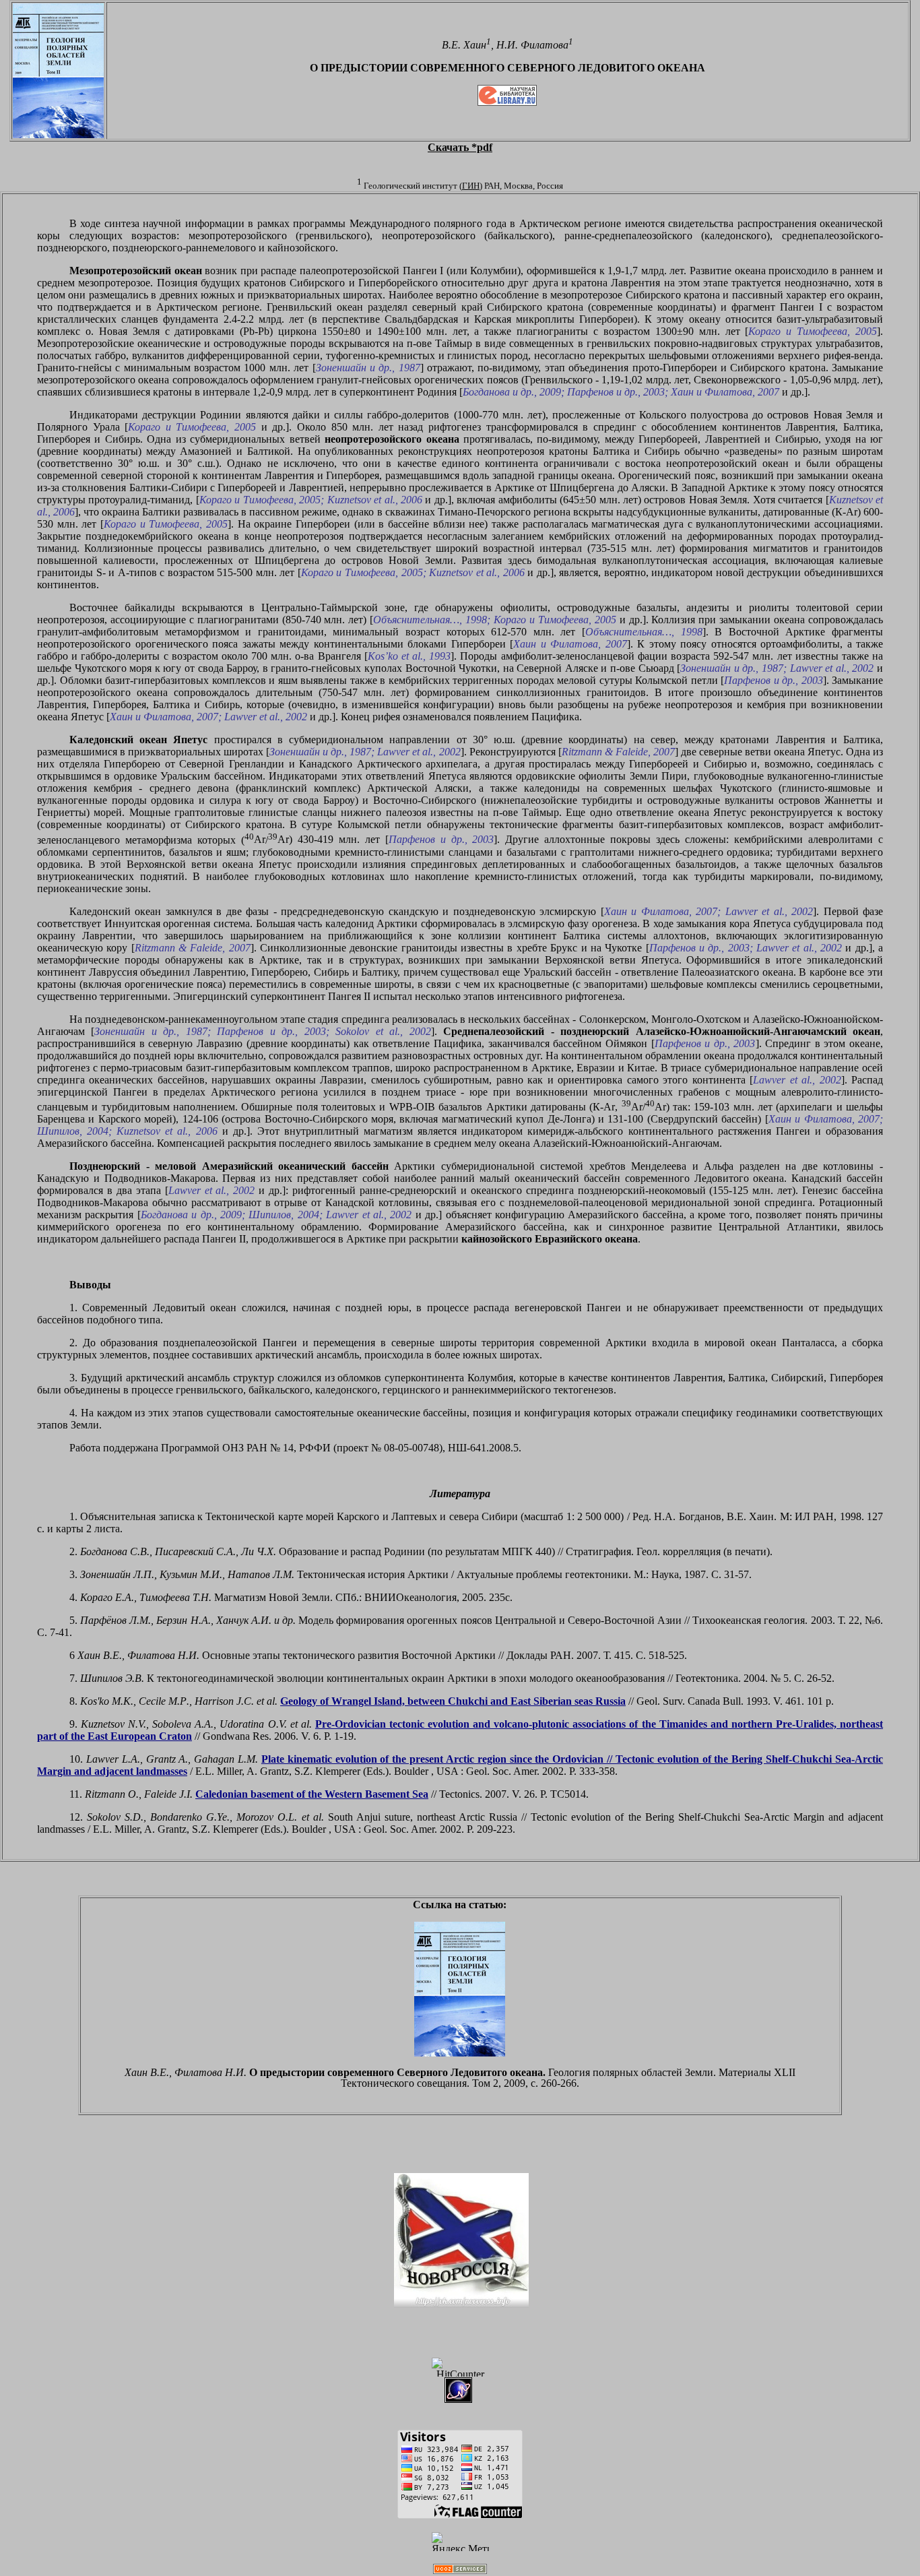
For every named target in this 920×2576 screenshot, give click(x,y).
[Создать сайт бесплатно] (460, 2570)
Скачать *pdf (460, 147)
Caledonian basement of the (312, 1794)
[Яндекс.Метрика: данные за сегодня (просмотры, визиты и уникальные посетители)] (460, 2541)
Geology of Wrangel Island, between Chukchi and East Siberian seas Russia (453, 1701)
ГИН (471, 186)
